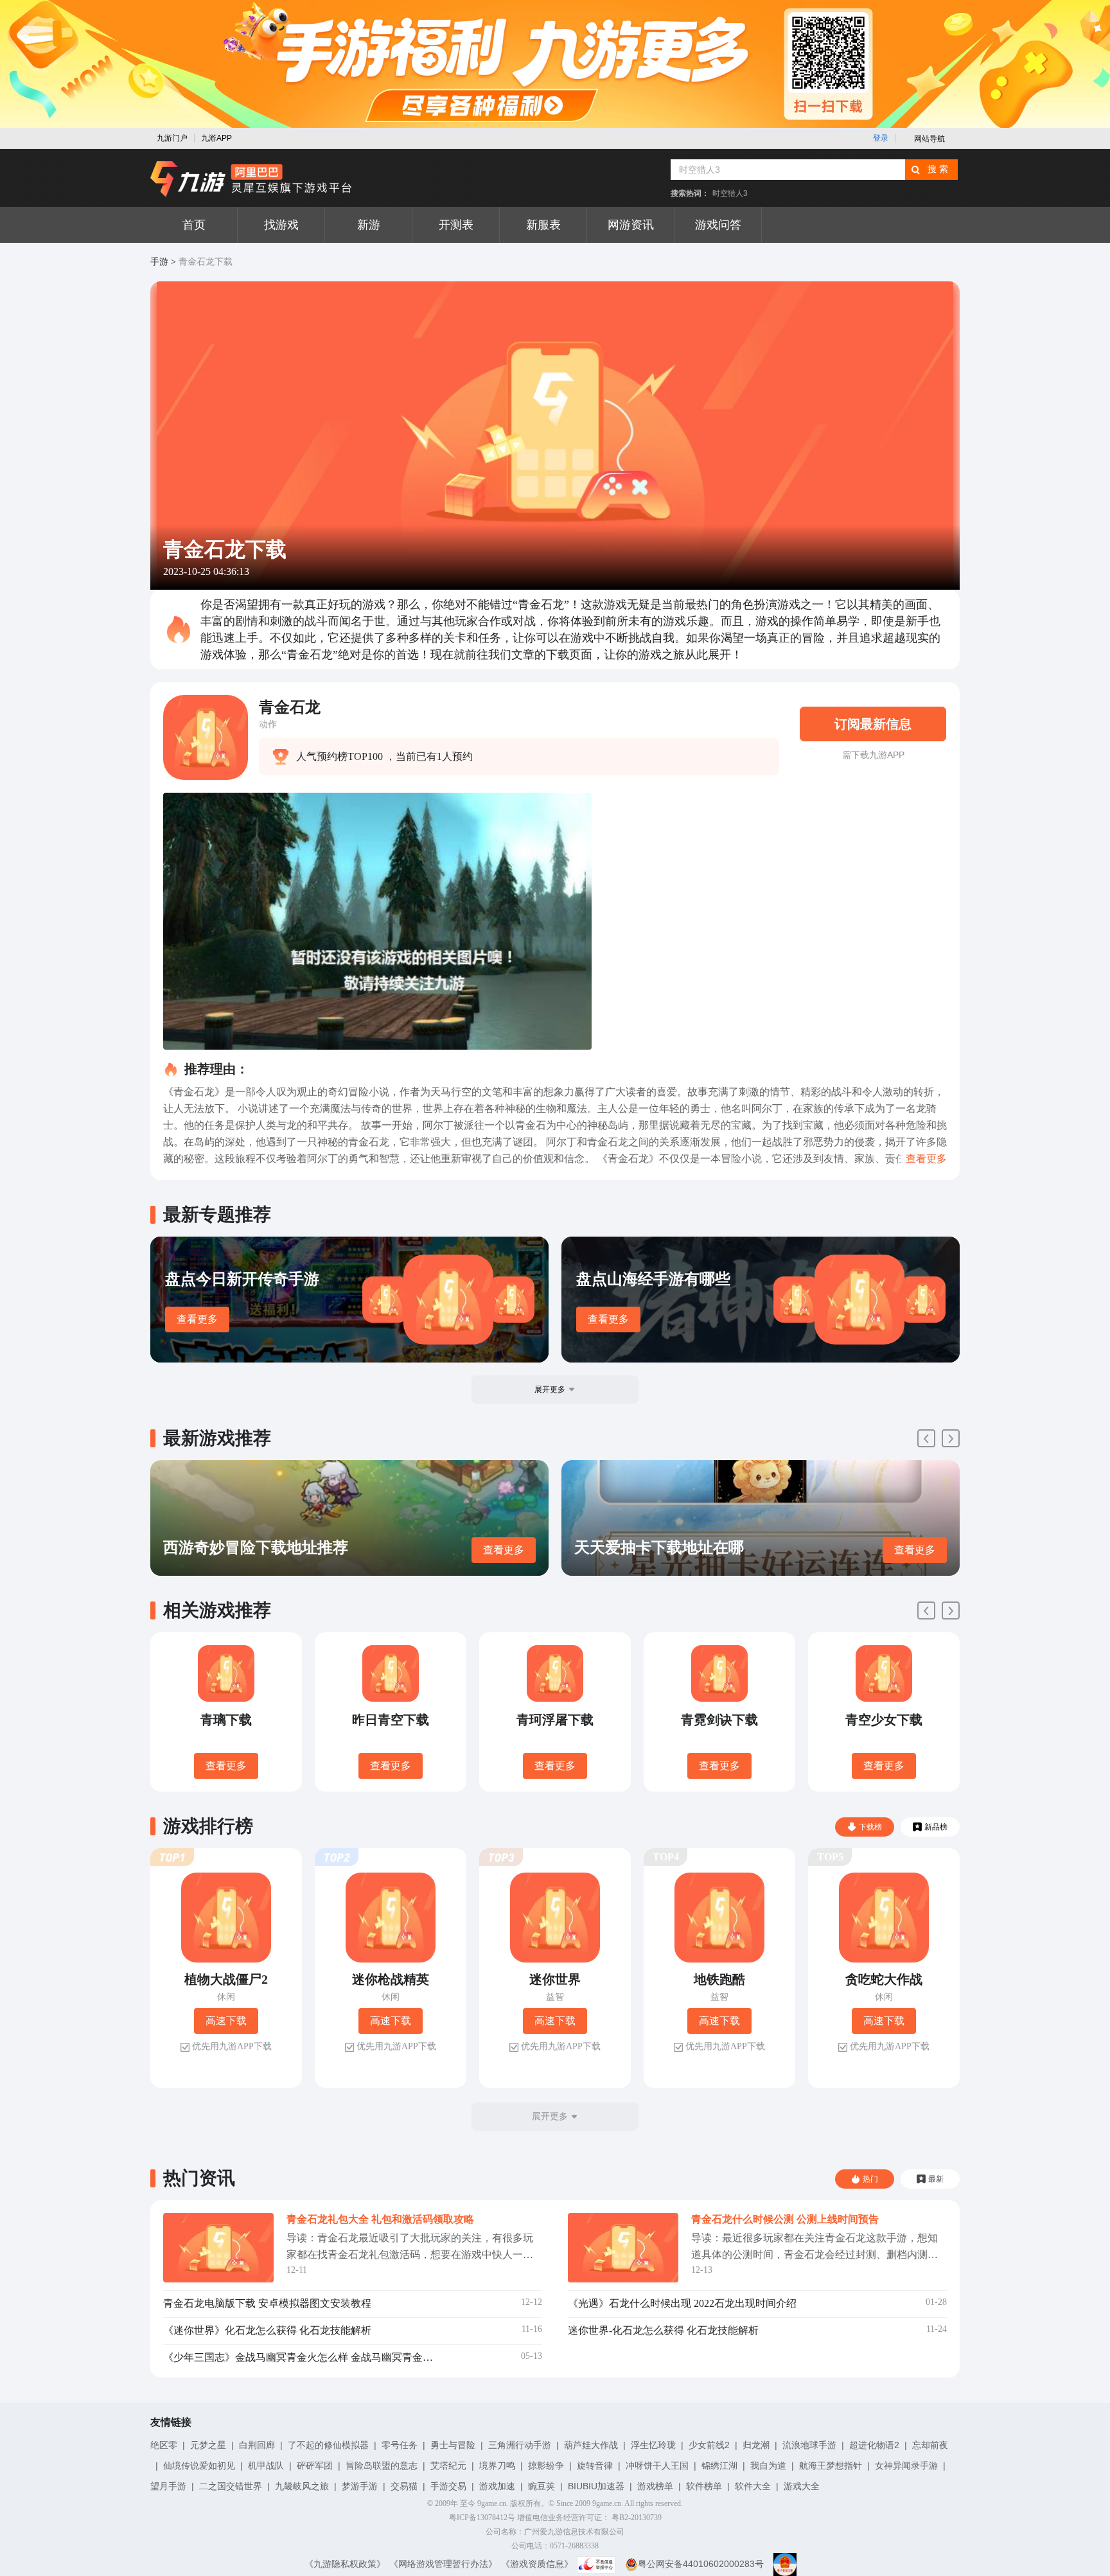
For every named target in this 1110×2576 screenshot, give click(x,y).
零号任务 (400, 2445)
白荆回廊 (257, 2445)
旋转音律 (595, 2466)
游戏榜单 (655, 2486)
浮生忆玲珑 (653, 2445)
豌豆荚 (542, 2486)
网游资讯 (631, 225)
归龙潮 (756, 2445)
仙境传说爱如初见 (199, 2466)
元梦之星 (208, 2445)
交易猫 (404, 2486)
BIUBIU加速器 (596, 2486)
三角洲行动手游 (520, 2445)
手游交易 (448, 2486)
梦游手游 (360, 2486)
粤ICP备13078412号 (482, 2518)
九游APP (216, 138)
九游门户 (172, 138)
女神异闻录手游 (906, 2466)
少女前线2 (709, 2445)
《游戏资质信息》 (537, 2564)
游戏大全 (802, 2486)
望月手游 (168, 2486)
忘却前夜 (930, 2445)
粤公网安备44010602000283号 (701, 2564)
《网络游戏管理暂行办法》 (443, 2564)
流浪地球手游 (809, 2445)
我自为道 (768, 2466)
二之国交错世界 (231, 2486)
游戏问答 (718, 225)
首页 (194, 225)
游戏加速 (497, 2486)
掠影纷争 (546, 2466)
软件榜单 (704, 2486)
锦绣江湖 (719, 2466)
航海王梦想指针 (831, 2466)
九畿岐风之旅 (302, 2486)
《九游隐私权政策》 (345, 2564)
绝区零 (164, 2445)
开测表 (456, 225)
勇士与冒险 (453, 2445)
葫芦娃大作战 (591, 2445)
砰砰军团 (315, 2466)
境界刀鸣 (497, 2466)
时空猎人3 (730, 193)
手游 (159, 262)
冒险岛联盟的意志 (382, 2466)
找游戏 (281, 225)
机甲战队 (266, 2466)
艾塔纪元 (448, 2466)
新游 (369, 225)
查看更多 (197, 1319)
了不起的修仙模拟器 (328, 2445)
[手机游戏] (251, 179)
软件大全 (753, 2486)
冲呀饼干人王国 (657, 2466)
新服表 (543, 225)
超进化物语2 (874, 2445)
